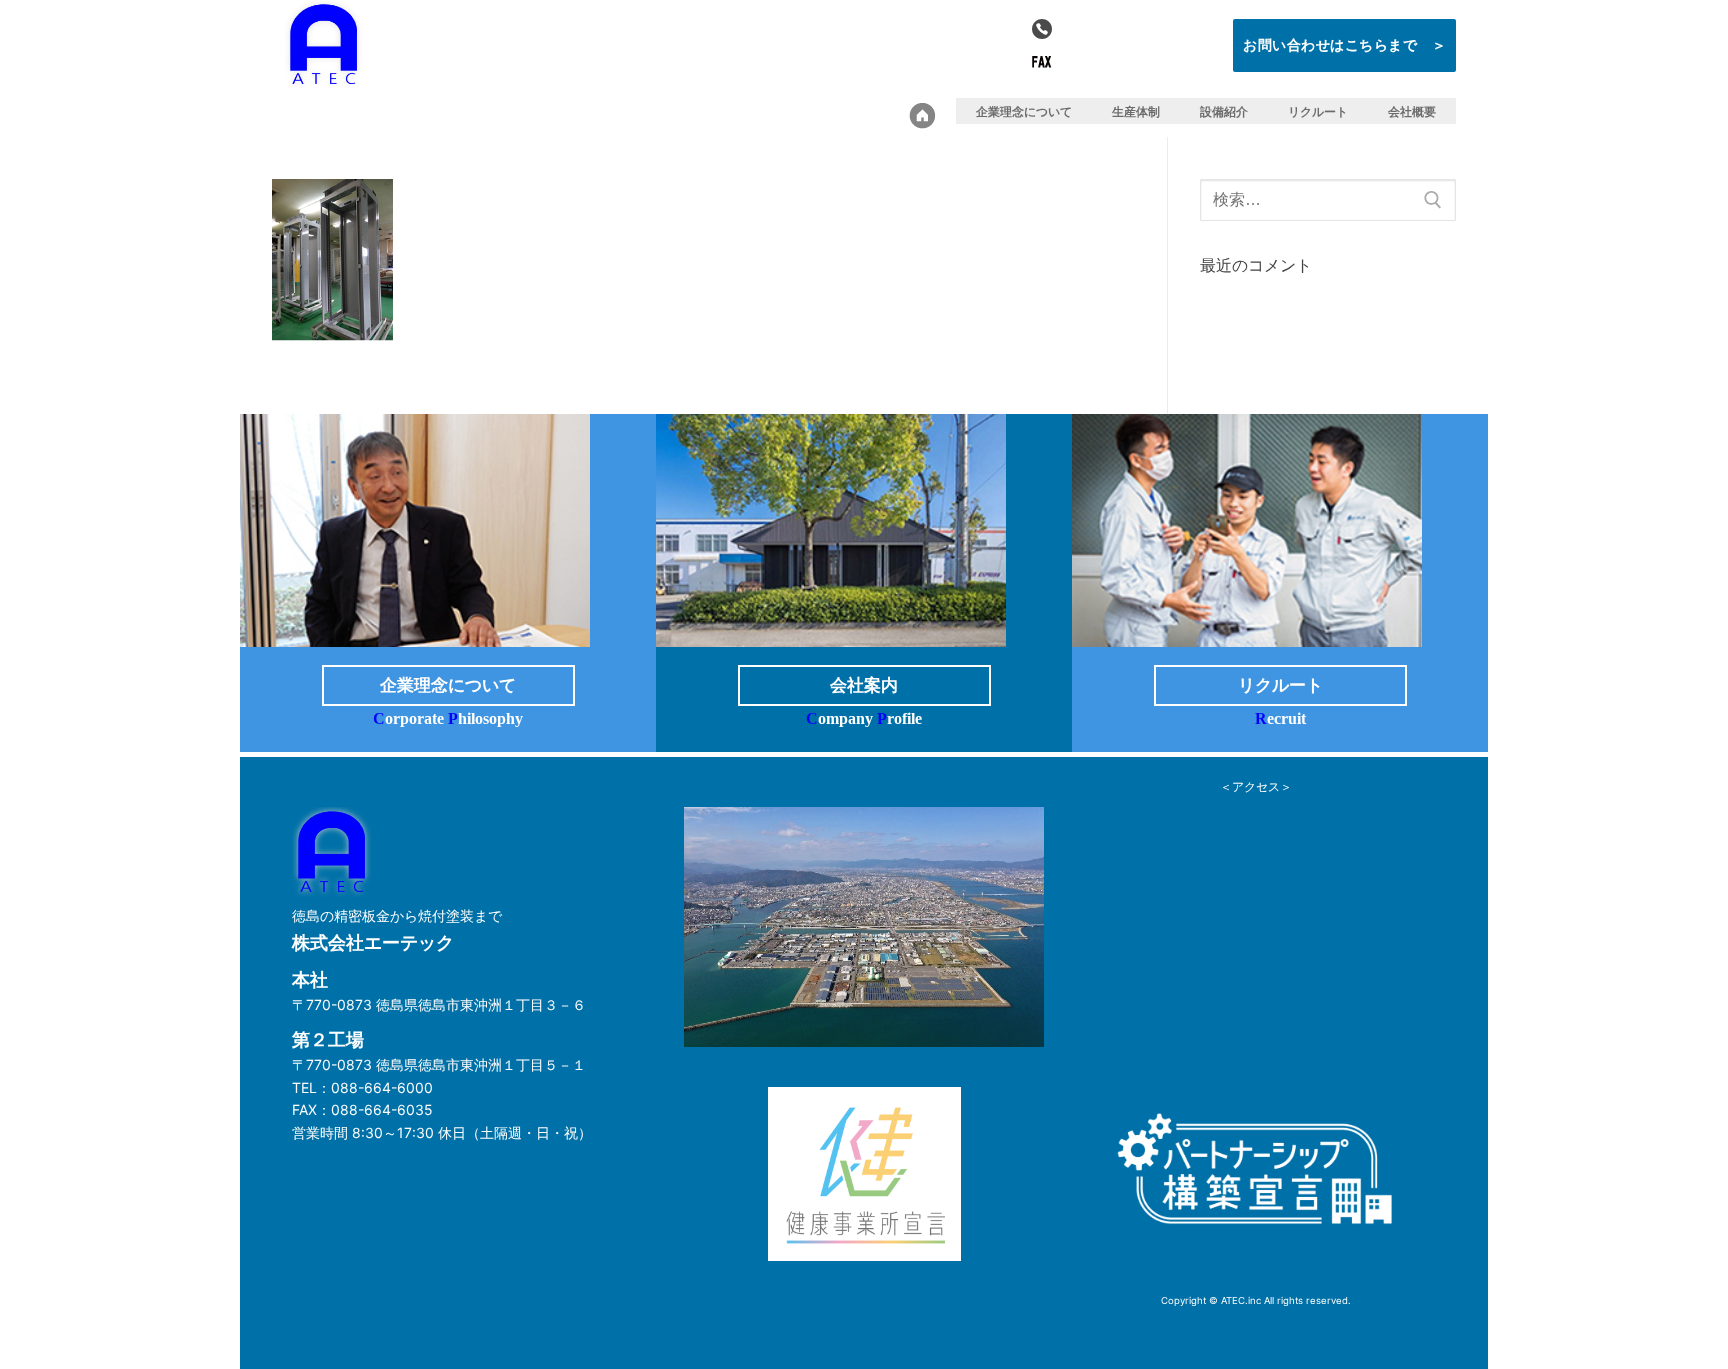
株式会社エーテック (491, 55)
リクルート (1280, 685)
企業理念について (448, 685)
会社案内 (864, 685)
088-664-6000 (1131, 29)
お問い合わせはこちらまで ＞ (1344, 44)
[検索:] (1328, 200)
